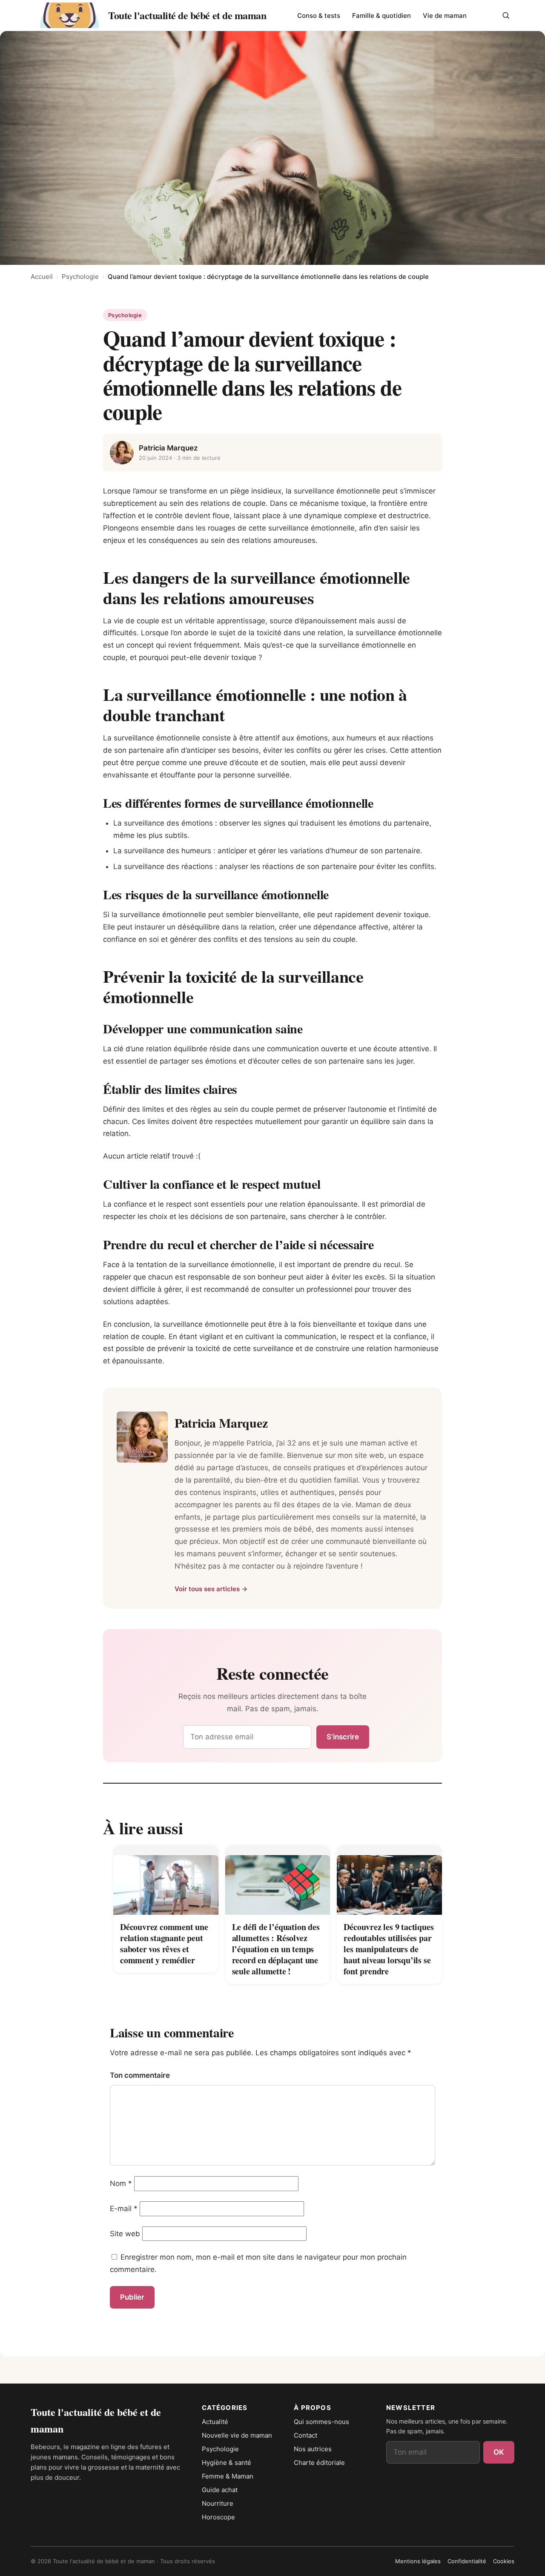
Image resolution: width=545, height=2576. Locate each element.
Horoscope (218, 2517)
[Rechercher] (506, 15)
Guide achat (220, 2490)
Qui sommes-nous (321, 2422)
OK (499, 2452)
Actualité (215, 2422)
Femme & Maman (228, 2476)
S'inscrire (343, 1737)
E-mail (124, 2209)
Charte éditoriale (319, 2463)
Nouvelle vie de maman (237, 2435)
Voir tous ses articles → (211, 1589)
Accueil (42, 277)
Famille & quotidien (381, 16)
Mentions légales (418, 2561)
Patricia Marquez (168, 448)
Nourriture (218, 2503)
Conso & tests (319, 16)
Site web (125, 2234)
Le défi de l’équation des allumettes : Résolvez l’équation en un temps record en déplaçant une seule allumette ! (276, 1949)
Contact (305, 2435)
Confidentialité (467, 2561)
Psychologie (80, 277)
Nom (121, 2183)
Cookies (504, 2561)
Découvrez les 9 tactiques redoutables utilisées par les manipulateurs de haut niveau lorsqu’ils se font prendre (389, 1949)
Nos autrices (313, 2449)
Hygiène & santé (227, 2463)
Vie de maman (445, 16)
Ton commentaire (140, 2075)
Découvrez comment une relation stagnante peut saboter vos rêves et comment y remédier (164, 1943)
